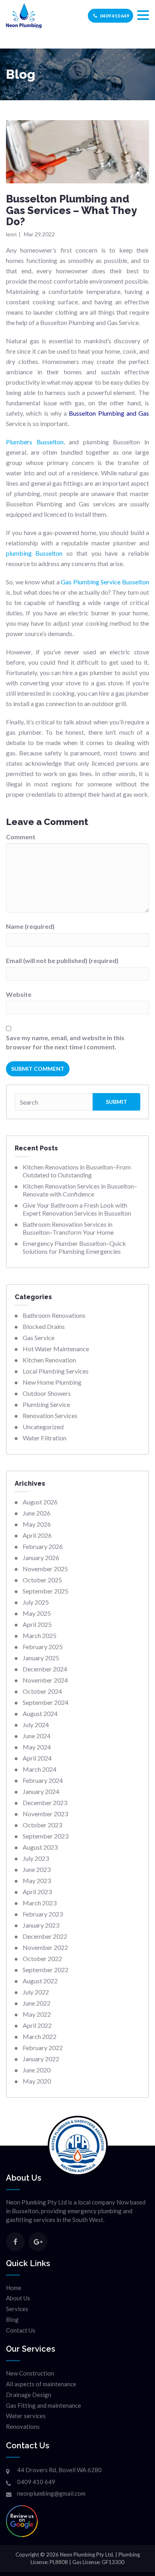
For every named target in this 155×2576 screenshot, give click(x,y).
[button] (143, 15)
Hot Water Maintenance (56, 1349)
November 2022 (45, 1947)
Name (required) (30, 926)
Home (14, 2288)
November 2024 (45, 1680)
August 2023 (40, 1847)
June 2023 (37, 1869)
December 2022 (45, 1936)
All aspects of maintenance (41, 2384)
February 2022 (43, 2048)
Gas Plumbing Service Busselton (105, 582)
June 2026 (37, 1513)
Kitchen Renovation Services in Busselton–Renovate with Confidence (80, 1190)
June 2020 (37, 2070)
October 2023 (42, 1825)
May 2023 (37, 1880)
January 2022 (41, 2059)
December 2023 (45, 1803)
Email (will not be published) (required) (62, 960)
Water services (26, 2416)
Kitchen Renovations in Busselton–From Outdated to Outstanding (77, 1171)
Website (19, 994)
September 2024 (46, 1702)
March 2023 (40, 1903)
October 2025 (42, 1580)
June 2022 (37, 2003)
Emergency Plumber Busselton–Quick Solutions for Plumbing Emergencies (74, 1247)
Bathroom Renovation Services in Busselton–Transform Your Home (68, 1228)
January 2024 (41, 1791)
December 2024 (45, 1669)
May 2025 (37, 1613)
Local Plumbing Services (56, 1371)
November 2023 (45, 1814)
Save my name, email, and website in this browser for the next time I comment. (65, 1042)
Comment (21, 837)
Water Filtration (45, 1438)
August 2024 (40, 1713)
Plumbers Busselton (35, 442)
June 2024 (37, 1736)
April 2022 (37, 2025)
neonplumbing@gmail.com (51, 2493)
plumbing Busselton (34, 553)
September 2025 (46, 1591)
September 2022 (46, 1970)
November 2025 (45, 1569)
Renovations (23, 2426)
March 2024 (40, 1769)
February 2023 (43, 1914)
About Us (18, 2298)
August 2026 (40, 1502)
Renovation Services (50, 1415)
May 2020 (37, 2081)
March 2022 (40, 2036)
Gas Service (39, 1338)
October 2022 (42, 1958)
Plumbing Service (46, 1404)
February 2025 (43, 1647)
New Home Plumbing (52, 1382)
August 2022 (40, 1981)
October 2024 (42, 1691)
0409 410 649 (114, 16)
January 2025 (41, 1658)
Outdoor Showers (47, 1393)
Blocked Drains (44, 1326)
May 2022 (37, 2014)
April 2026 (37, 1535)
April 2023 (37, 1892)
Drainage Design (29, 2395)
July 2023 (36, 1858)
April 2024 (37, 1758)
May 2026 (37, 1524)
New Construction (30, 2373)
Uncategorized (43, 1427)
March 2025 (40, 1635)
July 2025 (36, 1602)
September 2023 (46, 1836)
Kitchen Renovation (49, 1360)
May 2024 (37, 1747)
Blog (12, 2319)
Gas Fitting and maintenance (44, 2405)
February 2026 (43, 1546)
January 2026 (41, 1557)
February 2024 (43, 1780)
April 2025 (37, 1624)
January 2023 (41, 1925)
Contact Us (21, 2330)
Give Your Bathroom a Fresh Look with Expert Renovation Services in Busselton (77, 1209)
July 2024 (36, 1725)
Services (17, 2309)
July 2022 (36, 1992)
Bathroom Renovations (54, 1315)
